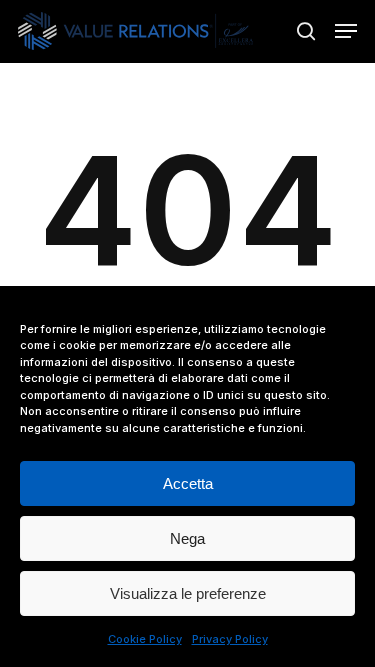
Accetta (188, 483)
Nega (187, 538)
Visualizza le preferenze (188, 593)
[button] (346, 31)
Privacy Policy (230, 639)
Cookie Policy (145, 639)
